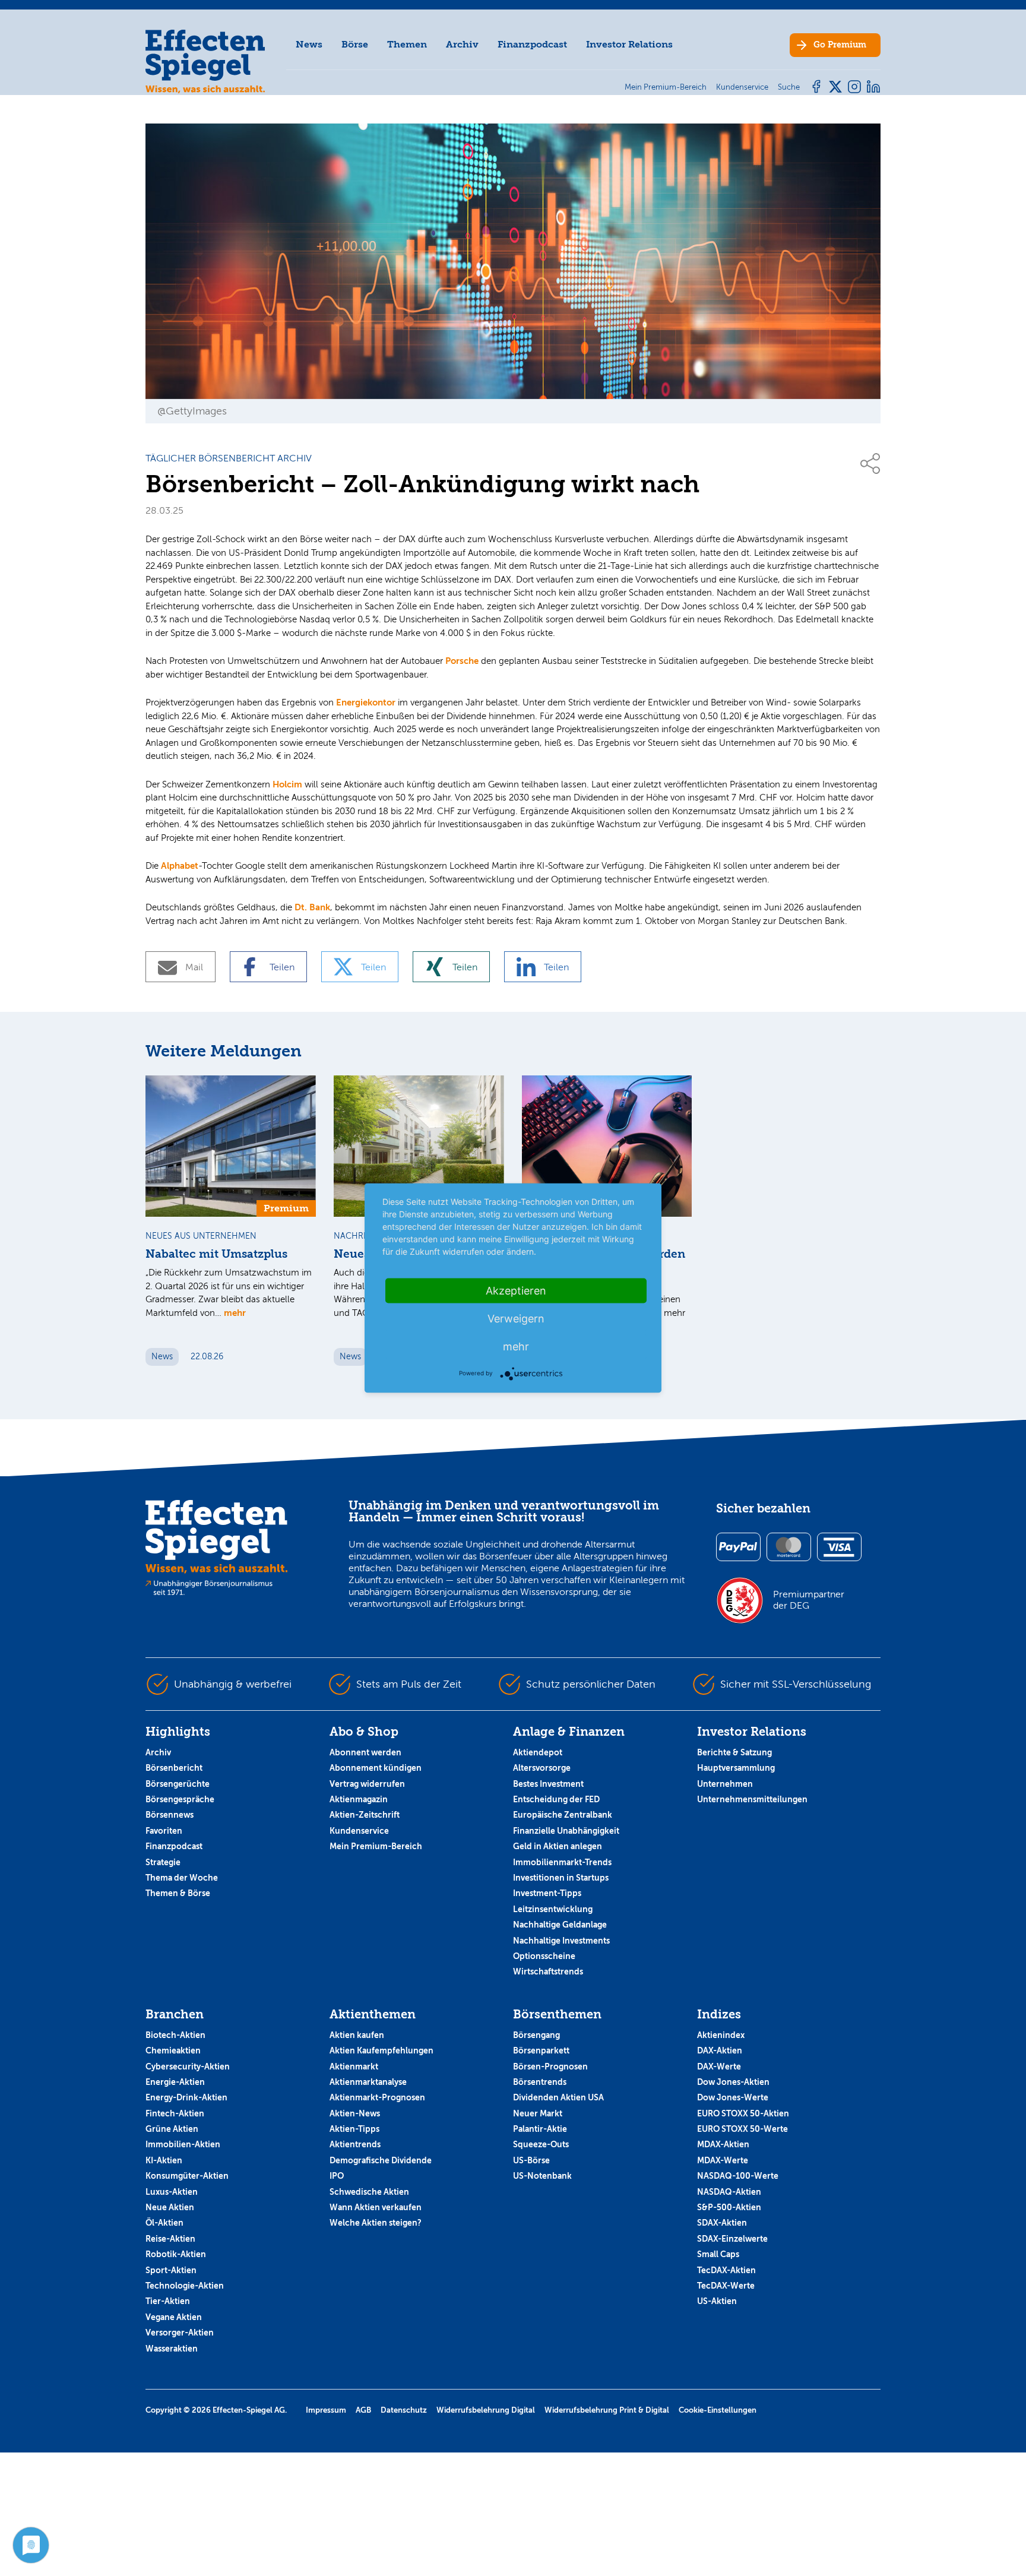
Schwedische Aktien (369, 2192)
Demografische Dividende (381, 2160)
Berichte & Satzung (734, 1752)
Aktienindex (721, 2035)
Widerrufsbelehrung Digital (486, 2410)
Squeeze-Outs (541, 2144)
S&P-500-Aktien (729, 2207)
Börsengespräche (180, 1799)
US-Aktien (717, 2301)
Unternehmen (725, 1784)
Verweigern (516, 1319)
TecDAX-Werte (726, 2286)
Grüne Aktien (172, 2129)
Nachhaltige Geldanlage (560, 1925)
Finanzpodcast (532, 44)
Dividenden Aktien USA (558, 2097)
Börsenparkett (541, 2050)
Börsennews (170, 1815)
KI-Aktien (164, 2160)
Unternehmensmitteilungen (752, 1799)
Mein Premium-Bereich (376, 1846)
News (309, 44)
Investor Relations (629, 44)
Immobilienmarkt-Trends (562, 1862)
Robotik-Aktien (176, 2254)
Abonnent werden (365, 1752)
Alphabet (180, 865)
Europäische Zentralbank (563, 1815)
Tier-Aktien (168, 2301)
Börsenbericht (174, 1768)
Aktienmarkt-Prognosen (377, 2097)
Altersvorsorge (542, 1768)
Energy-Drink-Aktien (186, 2097)
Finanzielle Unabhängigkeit (566, 1831)
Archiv (462, 44)
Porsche (462, 661)
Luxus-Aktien (172, 2192)
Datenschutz (404, 2410)
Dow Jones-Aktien (733, 2082)
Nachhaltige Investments (561, 1941)
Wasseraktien (172, 2349)
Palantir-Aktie (540, 2129)
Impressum (326, 2410)
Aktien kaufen (357, 2035)
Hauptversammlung (736, 1768)
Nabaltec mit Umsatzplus (216, 1254)
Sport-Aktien (171, 2270)
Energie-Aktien (175, 2082)
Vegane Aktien (174, 2317)
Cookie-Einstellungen (718, 2410)
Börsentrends (540, 2082)
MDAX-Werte (723, 2160)
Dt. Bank (312, 907)
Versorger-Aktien (180, 2333)
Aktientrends (355, 2144)
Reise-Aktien (170, 2239)
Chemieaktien (173, 2050)
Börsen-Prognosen (550, 2067)
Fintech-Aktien (175, 2113)
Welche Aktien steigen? (376, 2223)
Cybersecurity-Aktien (188, 2067)
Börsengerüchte (178, 1784)
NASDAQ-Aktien (729, 2192)
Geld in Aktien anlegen (558, 1846)
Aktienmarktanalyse (368, 2082)
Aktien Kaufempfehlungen (381, 2050)
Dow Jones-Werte (733, 2097)
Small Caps (718, 2254)
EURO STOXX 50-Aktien (743, 2113)
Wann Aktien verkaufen (376, 2207)
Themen (407, 44)
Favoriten (164, 1831)
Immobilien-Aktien (183, 2144)
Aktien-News (355, 2113)
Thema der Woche (182, 1878)
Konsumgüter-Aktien (187, 2176)
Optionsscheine (544, 1956)
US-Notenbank (542, 2176)
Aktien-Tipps (354, 2129)
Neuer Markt (538, 2113)
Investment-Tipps (547, 1893)
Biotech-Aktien (175, 2035)
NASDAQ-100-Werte (738, 2176)
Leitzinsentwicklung (553, 1909)
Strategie (163, 1862)
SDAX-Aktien (722, 2223)
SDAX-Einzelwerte (732, 2239)
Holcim (287, 784)
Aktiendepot (538, 1752)
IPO (337, 2176)
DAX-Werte (719, 2067)
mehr (235, 1313)
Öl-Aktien (164, 2223)
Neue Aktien (170, 2207)
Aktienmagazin (359, 1799)
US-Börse (531, 2160)
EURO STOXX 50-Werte (742, 2129)
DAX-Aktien (720, 2050)
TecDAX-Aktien (726, 2270)
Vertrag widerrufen (367, 1784)
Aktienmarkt (354, 2067)
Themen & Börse (178, 1893)
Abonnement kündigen (376, 1768)
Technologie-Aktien (185, 2286)
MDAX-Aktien (723, 2144)
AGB (363, 2410)
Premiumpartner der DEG (809, 1600)
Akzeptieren (516, 1291)
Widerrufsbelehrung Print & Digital (607, 2410)
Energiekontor (366, 702)
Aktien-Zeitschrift (365, 1815)
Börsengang (536, 2035)
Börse (355, 44)
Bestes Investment (548, 1784)
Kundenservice (359, 1831)
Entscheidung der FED (556, 1799)
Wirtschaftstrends (548, 1971)
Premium (840, 45)
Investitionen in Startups (561, 1878)
